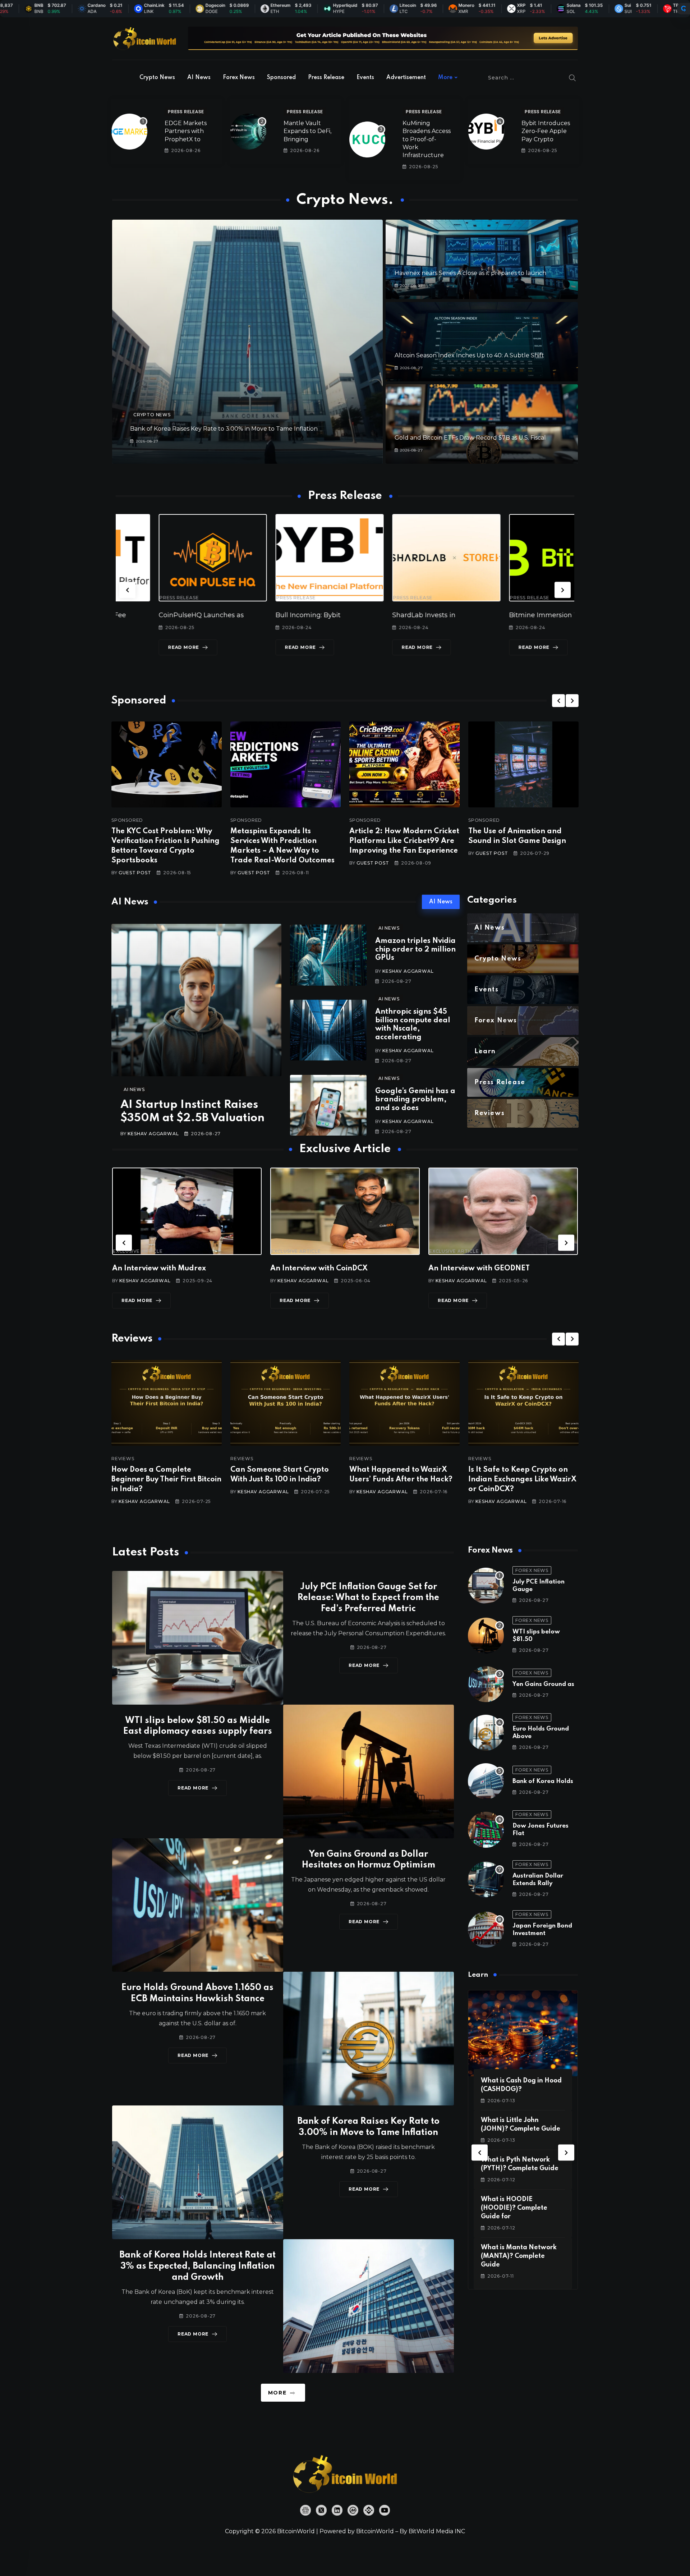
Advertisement (406, 78)
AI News (199, 78)
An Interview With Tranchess (321, 1269)
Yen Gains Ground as (543, 1684)
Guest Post (135, 873)
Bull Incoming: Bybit (148, 615)
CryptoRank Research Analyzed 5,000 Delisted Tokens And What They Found (521, 1480)
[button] (127, 590)
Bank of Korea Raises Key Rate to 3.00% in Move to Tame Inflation (224, 429)
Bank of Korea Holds (543, 1781)
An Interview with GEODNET (163, 1269)
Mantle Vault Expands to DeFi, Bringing (307, 131)
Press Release (326, 78)
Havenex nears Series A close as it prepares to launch (470, 273)
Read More (141, 647)
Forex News (239, 78)
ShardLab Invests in (264, 615)
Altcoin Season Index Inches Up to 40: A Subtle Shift (469, 355)
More (445, 78)
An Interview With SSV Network (485, 1269)
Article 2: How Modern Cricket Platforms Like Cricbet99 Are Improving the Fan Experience (404, 841)
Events (365, 78)
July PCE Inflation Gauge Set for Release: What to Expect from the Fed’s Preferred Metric (368, 1598)
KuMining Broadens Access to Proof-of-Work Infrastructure (427, 139)
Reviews (123, 1459)
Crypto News (157, 78)
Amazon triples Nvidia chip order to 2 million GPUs (415, 950)
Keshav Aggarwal (153, 1134)
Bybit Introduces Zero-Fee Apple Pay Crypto (546, 131)
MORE (277, 2393)
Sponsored (281, 78)
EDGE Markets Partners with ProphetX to (186, 131)
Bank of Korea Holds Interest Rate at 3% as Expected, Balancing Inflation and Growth (197, 2266)
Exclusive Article (138, 1251)
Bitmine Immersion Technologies (403, 615)
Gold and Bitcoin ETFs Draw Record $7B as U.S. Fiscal (470, 438)
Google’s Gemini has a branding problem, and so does (415, 1100)
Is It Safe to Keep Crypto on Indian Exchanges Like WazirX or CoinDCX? (284, 1480)
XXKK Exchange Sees (501, 615)
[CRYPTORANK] (684, 9)
